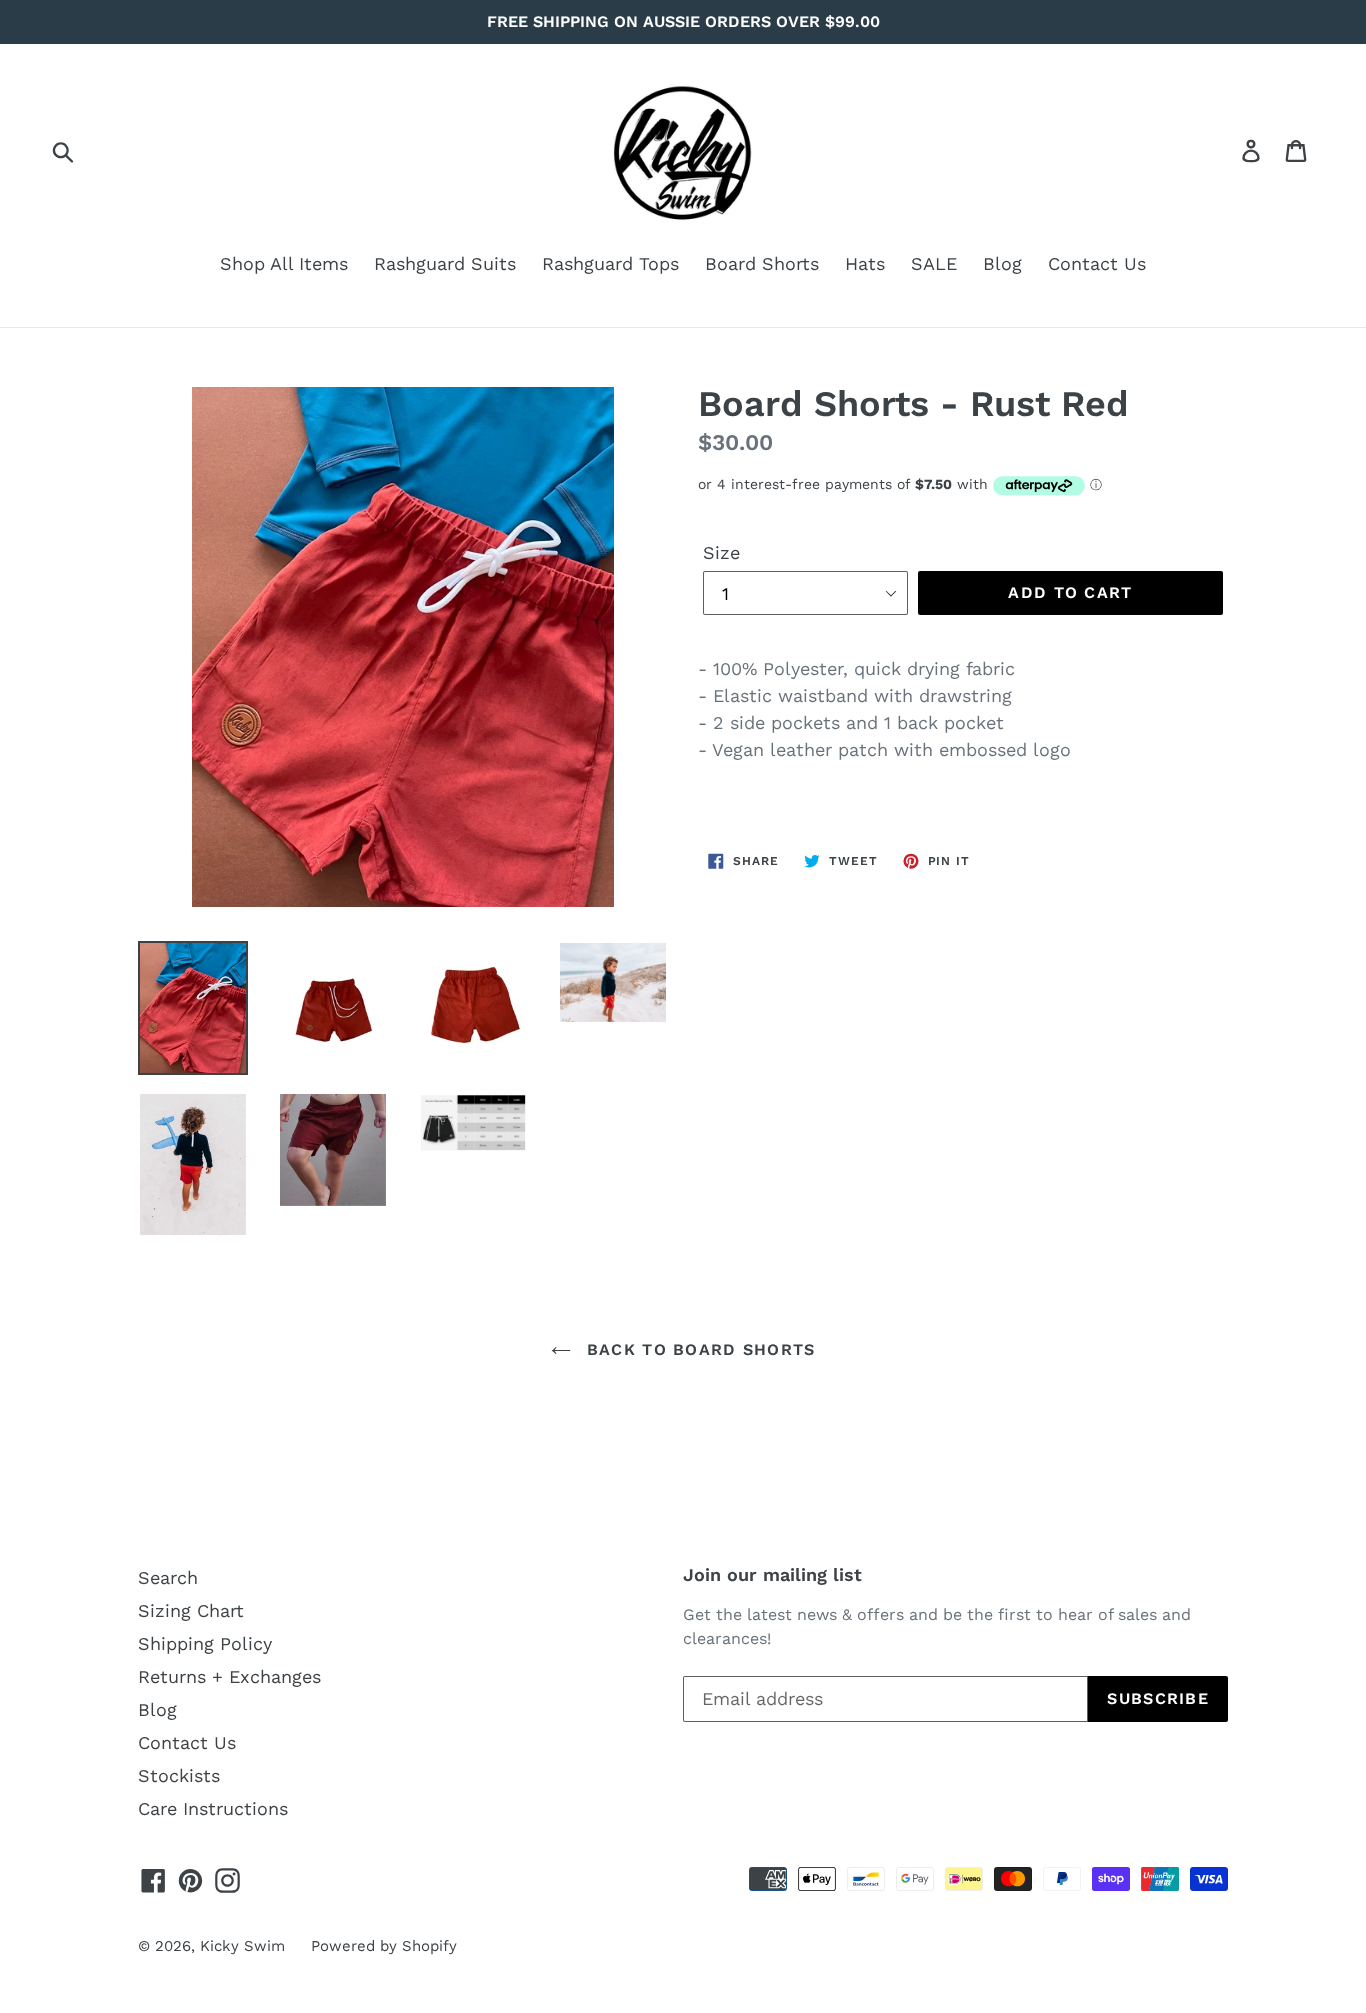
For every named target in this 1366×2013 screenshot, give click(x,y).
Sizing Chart (191, 1610)
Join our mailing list (772, 1574)
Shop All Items (284, 263)
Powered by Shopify (384, 1946)
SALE (934, 263)
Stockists (179, 1775)
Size (721, 552)
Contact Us (1097, 263)
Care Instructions (213, 1808)
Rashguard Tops (610, 263)
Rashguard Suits (445, 263)
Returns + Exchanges (229, 1676)
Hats (865, 263)
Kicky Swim (242, 1946)
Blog (1002, 263)
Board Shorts (762, 263)
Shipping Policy (205, 1643)
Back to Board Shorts (698, 1349)
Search (168, 1577)
